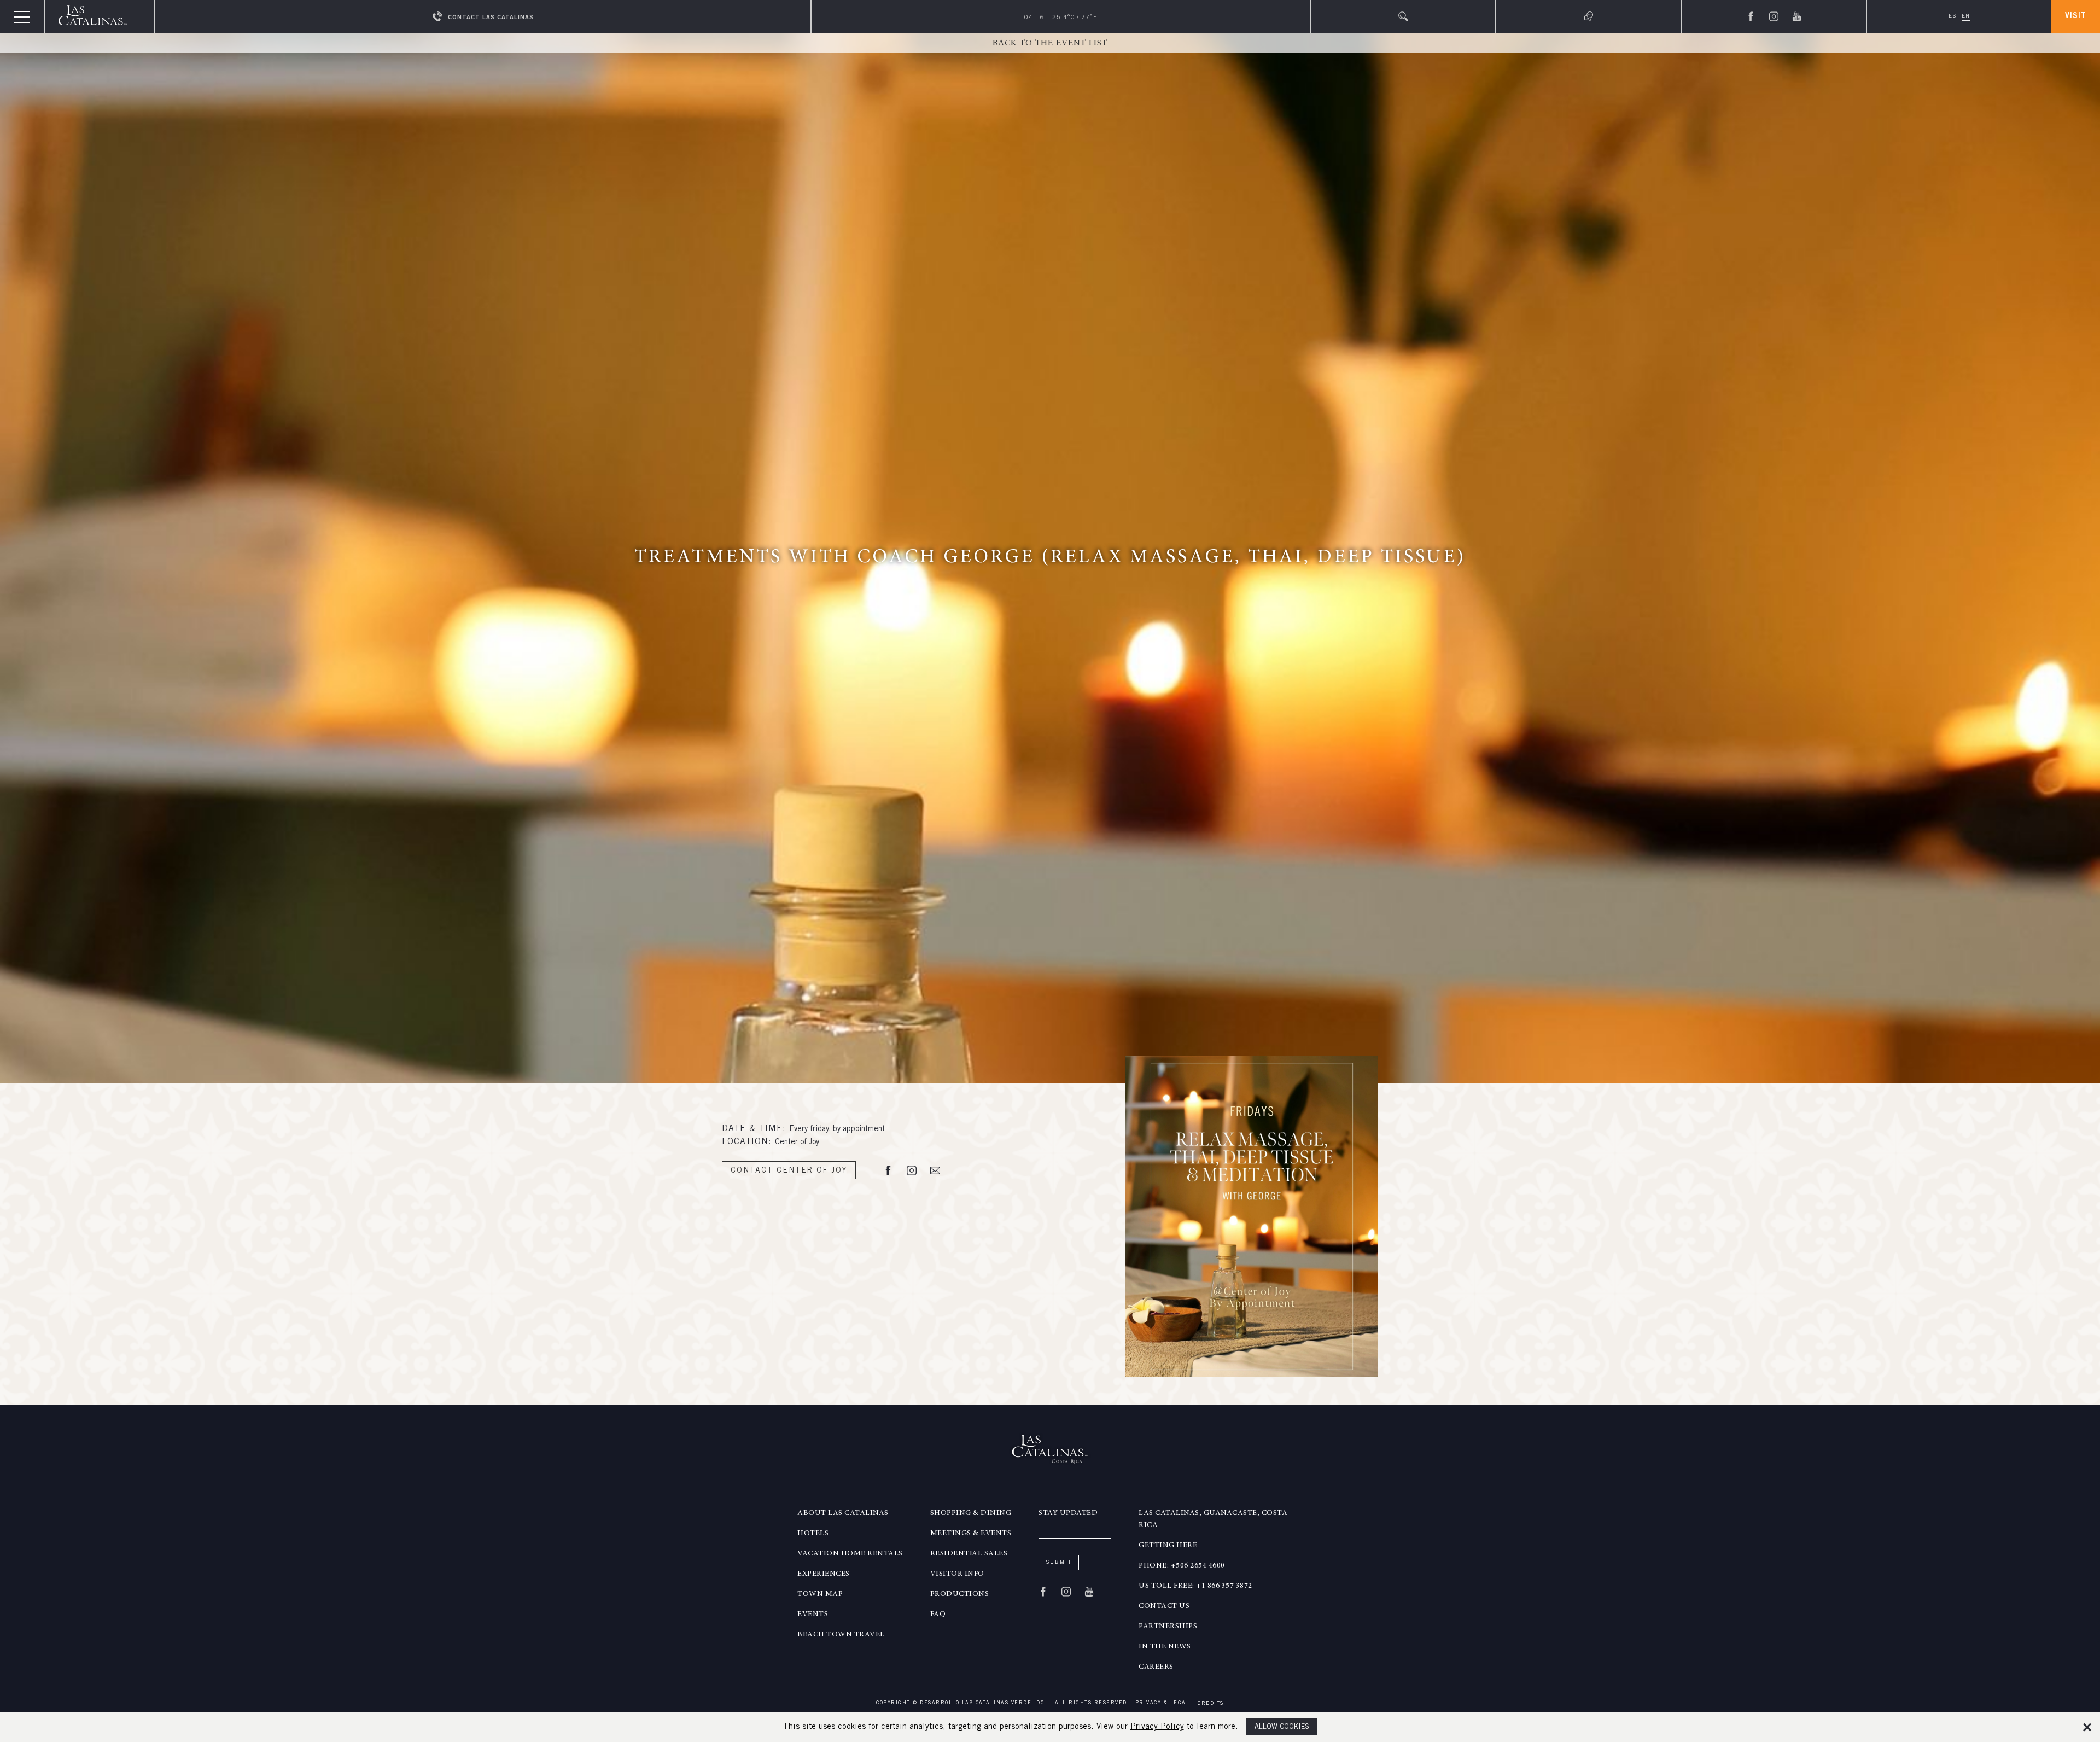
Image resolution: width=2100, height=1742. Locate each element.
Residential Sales (969, 1554)
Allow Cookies (1282, 1728)
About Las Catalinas (843, 1513)
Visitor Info (957, 1574)
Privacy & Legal (1163, 1703)
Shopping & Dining (971, 1513)
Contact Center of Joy (789, 1171)
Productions (960, 1594)
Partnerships (1168, 1627)
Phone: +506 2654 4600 (1182, 1566)
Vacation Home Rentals (850, 1554)
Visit (2076, 16)
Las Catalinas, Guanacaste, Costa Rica (1213, 1519)
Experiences (824, 1574)
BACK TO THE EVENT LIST (1050, 43)
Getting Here (1168, 1546)
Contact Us (1164, 1606)
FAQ (938, 1615)
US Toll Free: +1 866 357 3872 (1195, 1586)
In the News (1165, 1647)
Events (813, 1615)
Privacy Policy (1157, 1727)
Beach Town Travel (841, 1635)
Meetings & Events (971, 1534)
